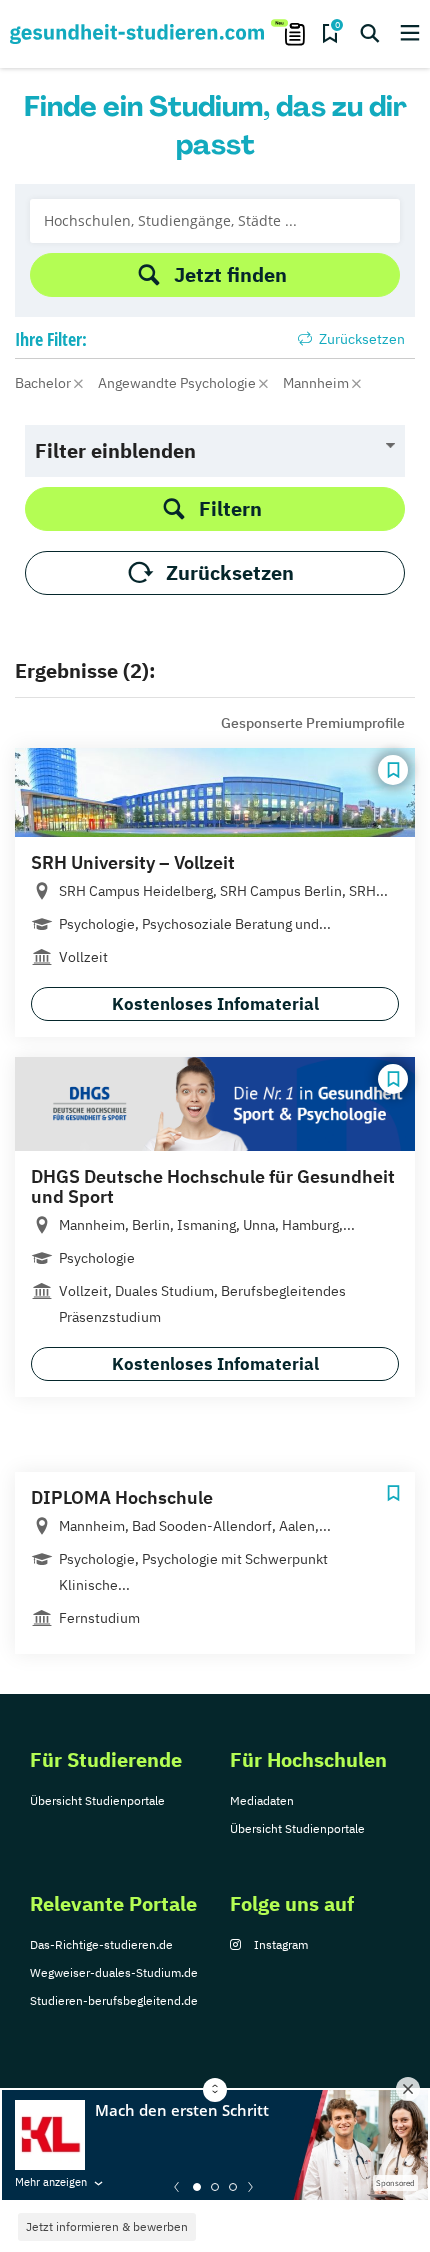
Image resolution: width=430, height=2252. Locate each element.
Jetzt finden (230, 274)
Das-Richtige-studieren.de (101, 1944)
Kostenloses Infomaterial (215, 1004)
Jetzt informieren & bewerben (107, 2226)
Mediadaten (262, 1800)
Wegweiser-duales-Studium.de (114, 1972)
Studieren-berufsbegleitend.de (114, 2000)
